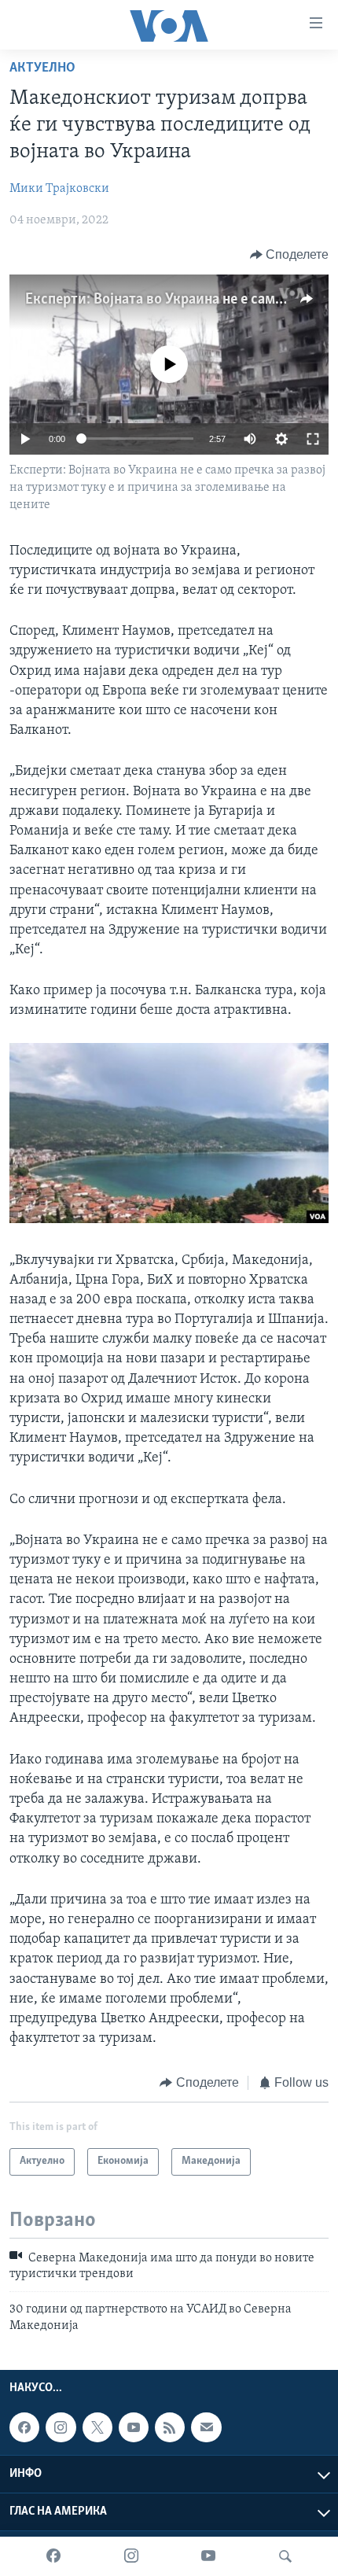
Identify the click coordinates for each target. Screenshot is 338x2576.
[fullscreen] (313, 439)
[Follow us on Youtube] (134, 2427)
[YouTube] (208, 2556)
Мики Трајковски (59, 189)
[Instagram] (131, 2556)
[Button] (290, 255)
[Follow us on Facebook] (24, 2427)
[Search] (285, 2556)
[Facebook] (53, 2556)
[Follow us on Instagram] (61, 2427)
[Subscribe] (206, 2427)
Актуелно (42, 68)
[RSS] (170, 2427)
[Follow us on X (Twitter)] (97, 2427)
